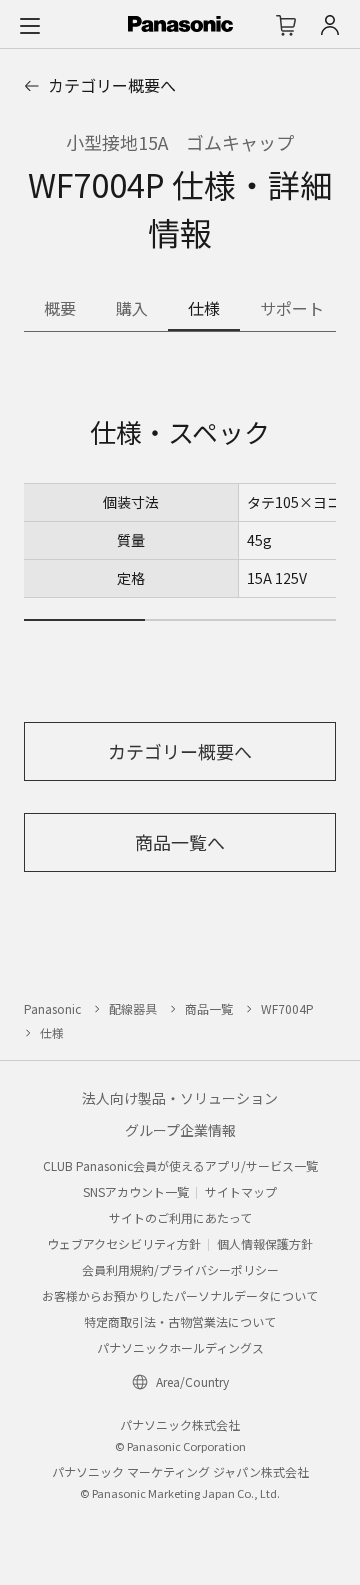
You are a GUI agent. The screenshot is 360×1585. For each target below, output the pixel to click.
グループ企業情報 (180, 1130)
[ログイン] (330, 25)
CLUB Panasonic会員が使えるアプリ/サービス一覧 (180, 1165)
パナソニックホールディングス (180, 1347)
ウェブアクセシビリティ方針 (124, 1243)
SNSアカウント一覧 (136, 1191)
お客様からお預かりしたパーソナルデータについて (180, 1295)
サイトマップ (241, 1191)
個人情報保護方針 (265, 1243)
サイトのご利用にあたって (180, 1217)
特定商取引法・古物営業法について (180, 1321)
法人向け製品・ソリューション (180, 1098)
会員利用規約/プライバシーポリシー (180, 1269)
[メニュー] (30, 25)
